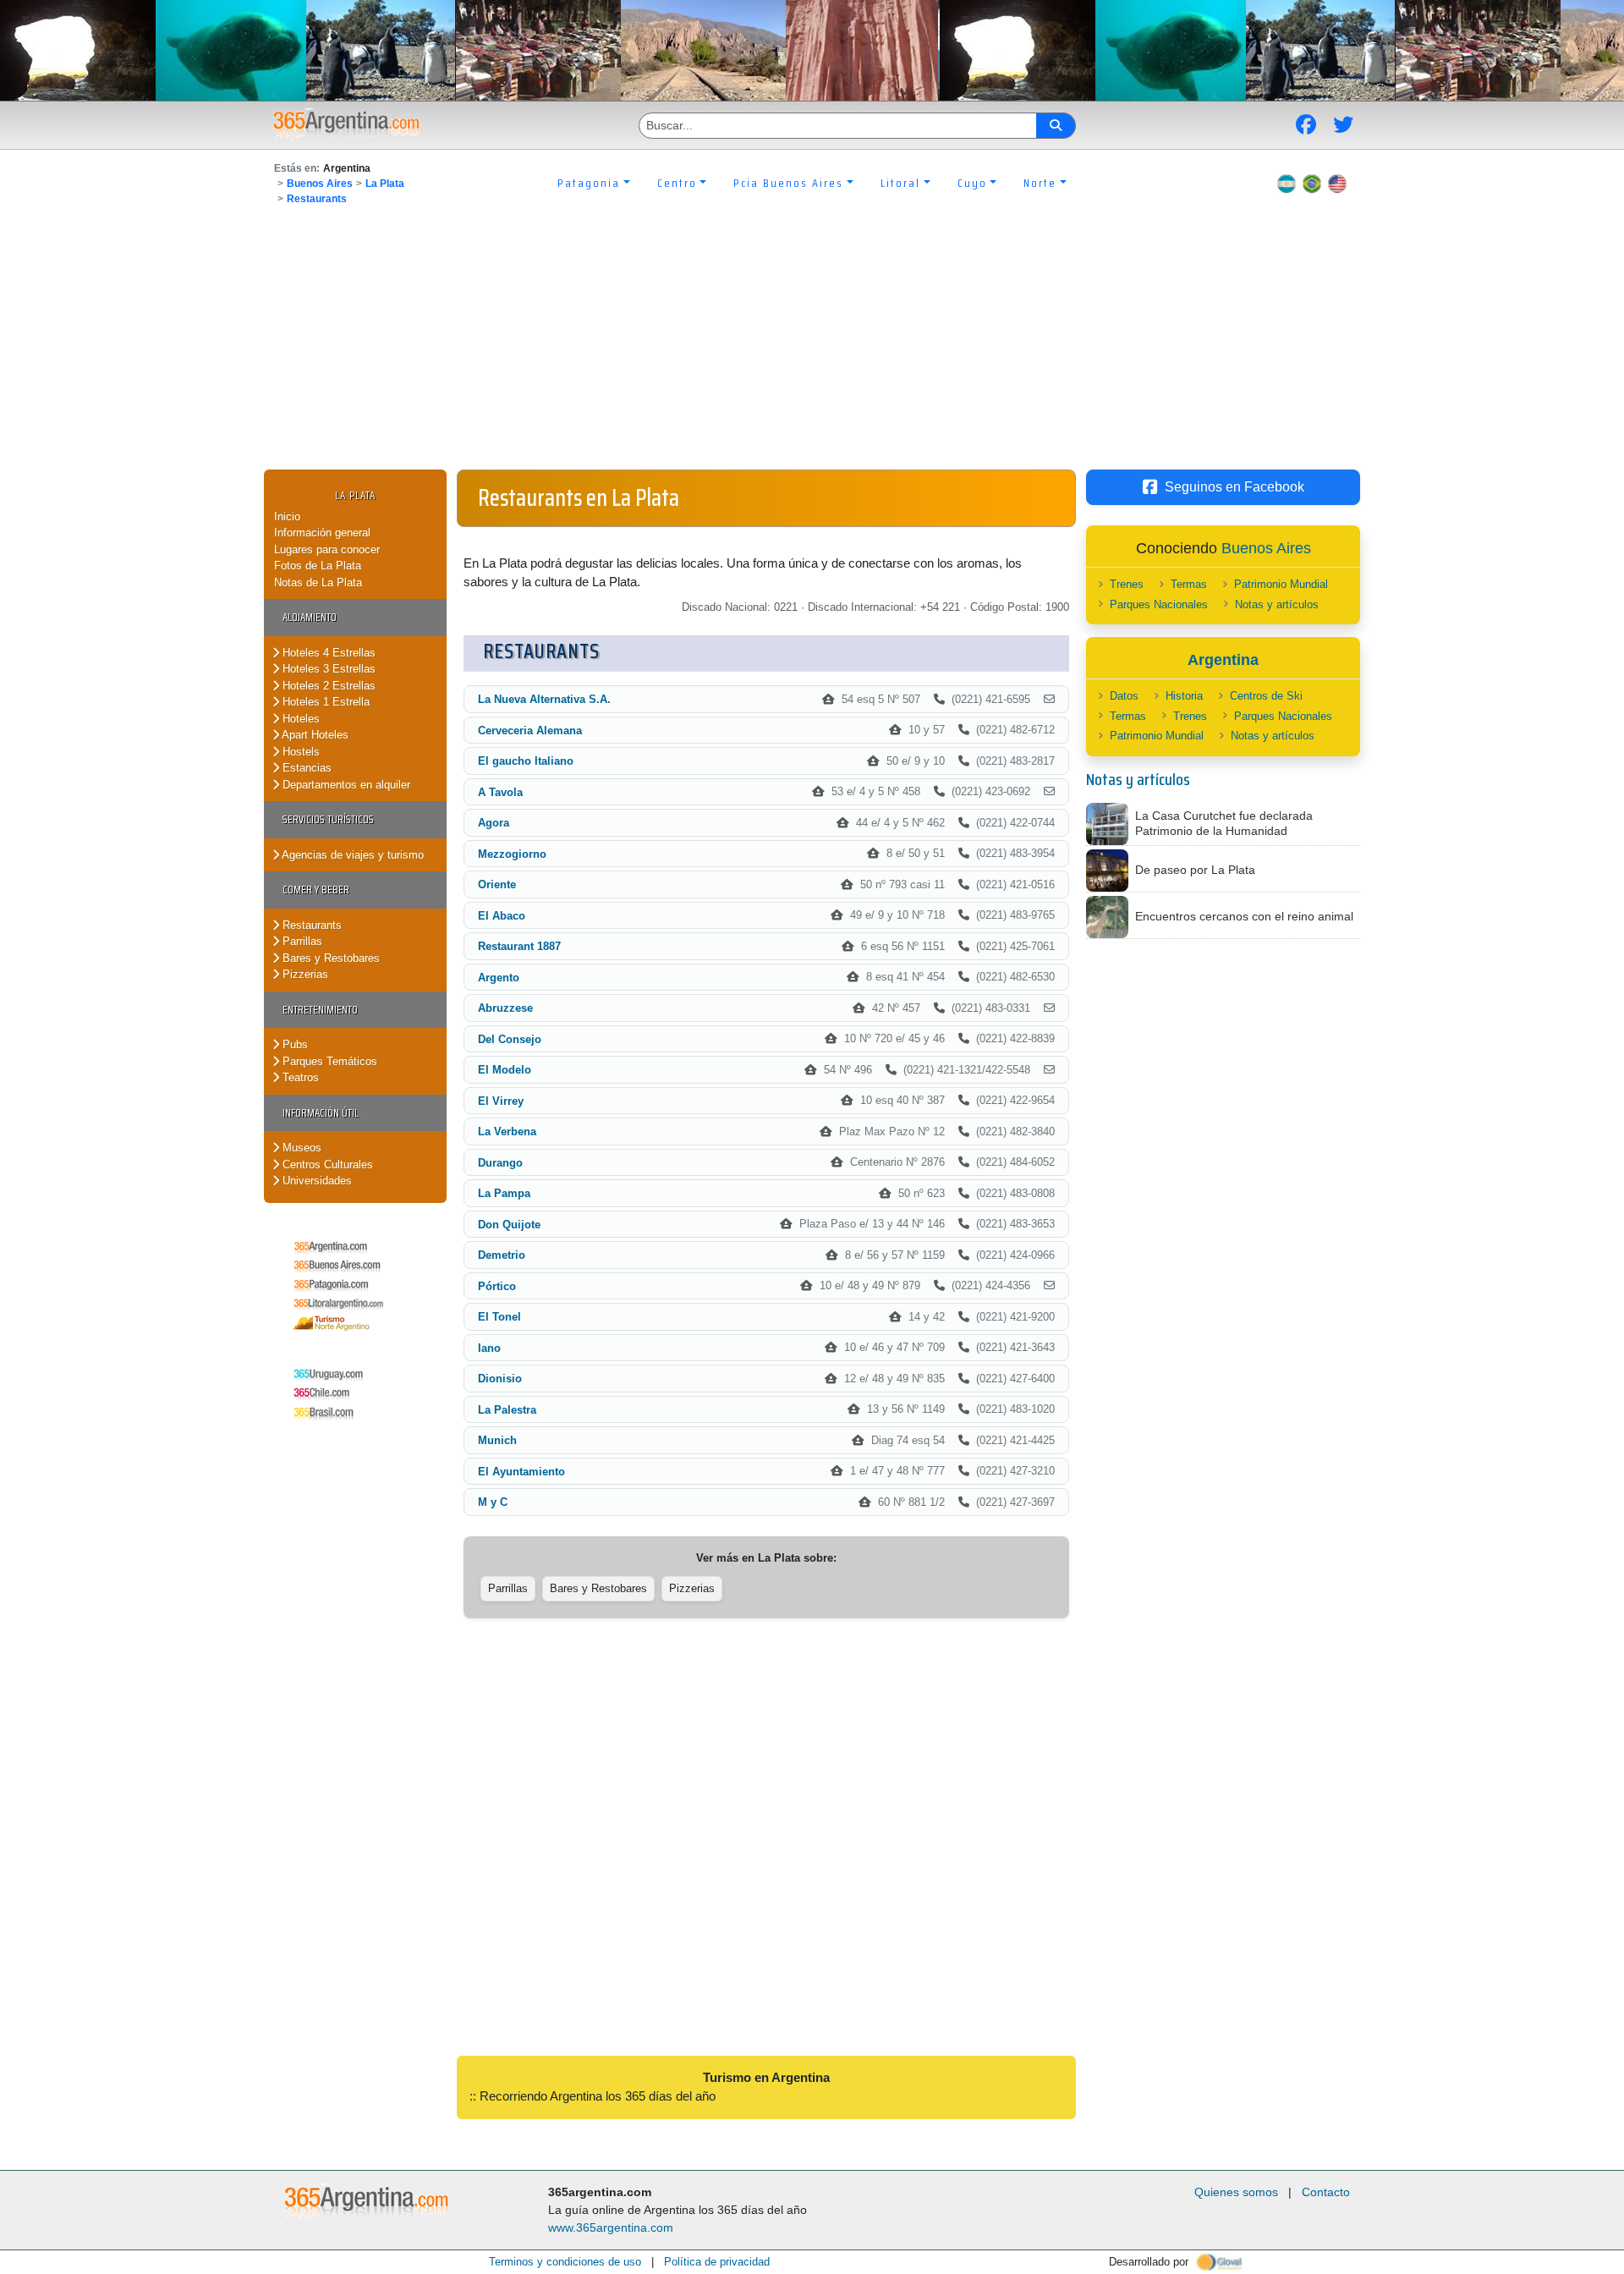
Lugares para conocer (327, 549)
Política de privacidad (717, 2262)
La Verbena (507, 1132)
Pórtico (497, 1286)
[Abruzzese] (1049, 1008)
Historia (1184, 696)
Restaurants (317, 199)
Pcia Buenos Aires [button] (788, 183)
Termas (1189, 584)
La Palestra (507, 1410)
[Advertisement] (812, 343)
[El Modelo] (1049, 1070)
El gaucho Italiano (526, 761)
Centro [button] (677, 183)
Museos (300, 1148)
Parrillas (301, 941)
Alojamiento (310, 617)
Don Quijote (509, 1225)
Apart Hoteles (314, 735)
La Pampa (504, 1193)
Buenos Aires (320, 184)
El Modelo (505, 1070)
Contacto (1326, 2192)
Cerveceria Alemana (530, 731)
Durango (500, 1163)
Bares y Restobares (329, 958)
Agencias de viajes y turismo (351, 855)
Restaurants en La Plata (579, 497)
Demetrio (502, 1255)
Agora (494, 823)
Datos (1124, 696)
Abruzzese (505, 1008)
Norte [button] (1040, 183)
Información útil (321, 1113)
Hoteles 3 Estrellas (327, 669)
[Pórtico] (1049, 1286)
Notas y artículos (1277, 604)
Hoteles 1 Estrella (324, 702)
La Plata (385, 184)
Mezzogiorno (512, 854)
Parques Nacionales (1159, 604)
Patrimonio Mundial (1281, 584)
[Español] (1287, 183)
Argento (499, 978)
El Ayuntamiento (521, 1472)
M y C (493, 1502)
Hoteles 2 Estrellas (327, 686)
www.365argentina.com (611, 2227)
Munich (497, 1440)
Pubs (294, 1044)
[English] (1337, 183)
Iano (489, 1348)
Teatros (299, 1077)
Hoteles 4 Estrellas (327, 653)
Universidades (315, 1181)
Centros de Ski (1266, 696)
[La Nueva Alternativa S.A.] (1049, 700)
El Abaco (502, 916)
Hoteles (299, 719)
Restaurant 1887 (519, 946)
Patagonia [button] (589, 183)
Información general (322, 533)
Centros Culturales (326, 1164)
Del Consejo (510, 1039)
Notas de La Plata (318, 582)
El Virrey (501, 1101)
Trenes (1127, 584)
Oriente (497, 884)
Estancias (305, 768)
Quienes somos (1236, 2192)
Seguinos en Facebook (1234, 487)
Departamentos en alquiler (345, 785)
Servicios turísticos (328, 819)
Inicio (287, 516)
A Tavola (500, 792)
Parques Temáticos (328, 1061)
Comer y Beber (316, 890)
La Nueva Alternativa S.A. (544, 699)
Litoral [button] (900, 183)
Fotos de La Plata (318, 566)
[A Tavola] (1049, 792)
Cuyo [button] (972, 183)
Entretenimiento (320, 1010)
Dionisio (500, 1379)
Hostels (299, 752)
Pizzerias (304, 974)
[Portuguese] (1312, 183)
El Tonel (499, 1317)
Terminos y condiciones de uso (565, 2262)
